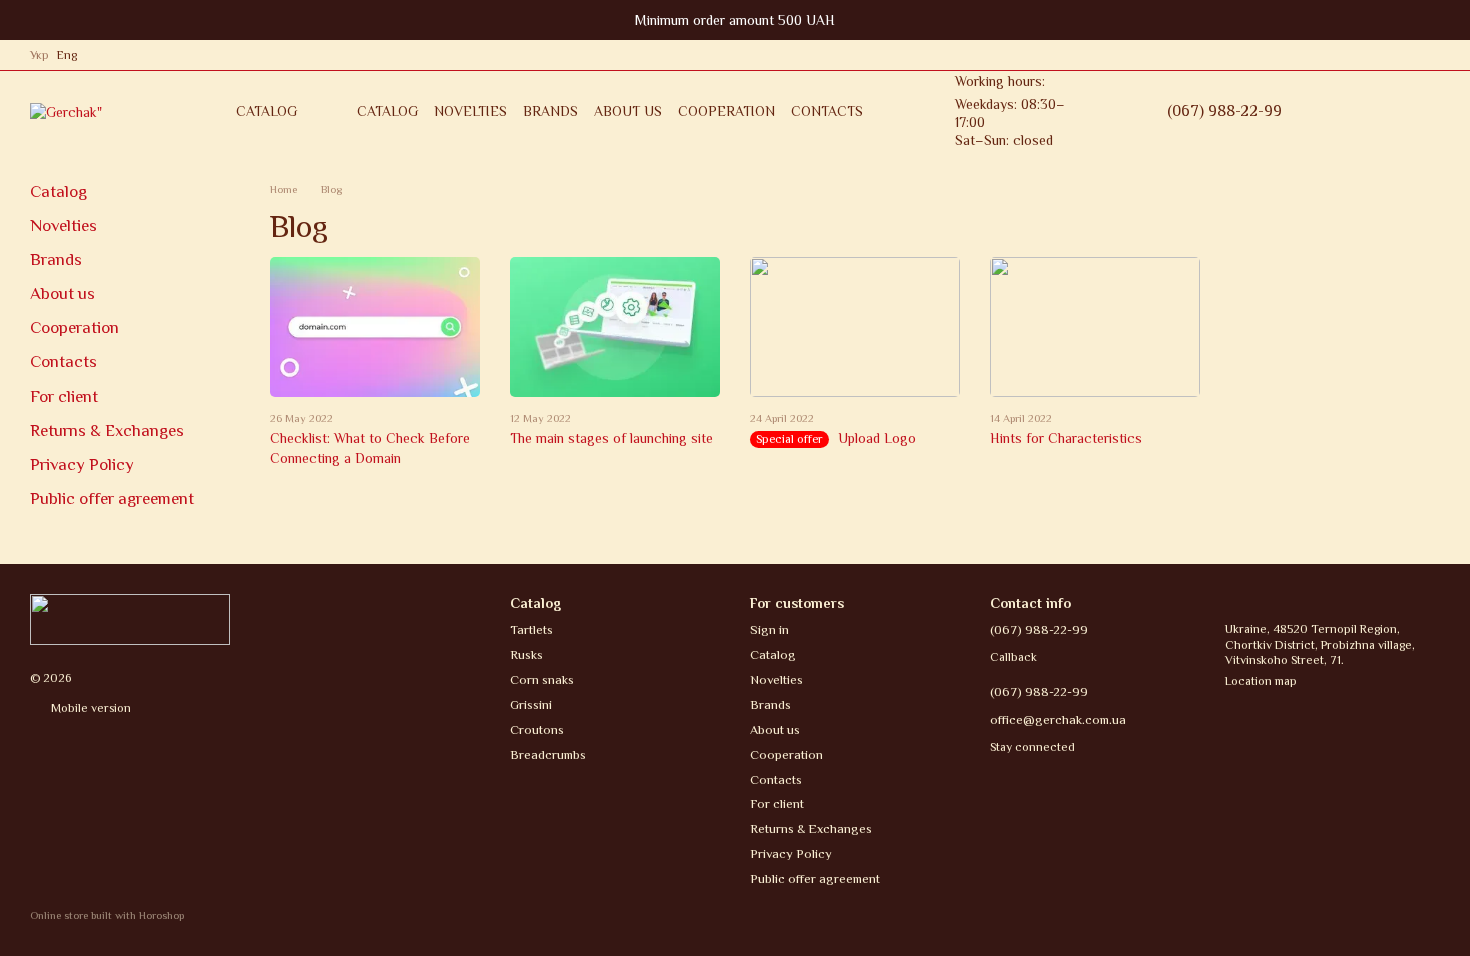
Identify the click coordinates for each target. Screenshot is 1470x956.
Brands (550, 111)
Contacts (827, 111)
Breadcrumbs (548, 754)
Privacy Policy (82, 464)
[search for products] (1131, 111)
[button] (1454, 20)
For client (64, 396)
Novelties (470, 111)
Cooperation (726, 111)
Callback (1013, 657)
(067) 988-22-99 (1224, 111)
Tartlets (531, 629)
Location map (1261, 681)
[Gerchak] (130, 618)
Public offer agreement (112, 498)
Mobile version (89, 708)
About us (628, 111)
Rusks (526, 654)
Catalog (387, 111)
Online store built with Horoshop (107, 915)
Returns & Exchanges (107, 430)
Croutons (537, 729)
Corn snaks (542, 679)
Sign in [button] (769, 629)
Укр (39, 55)
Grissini (531, 704)
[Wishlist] (1350, 111)
